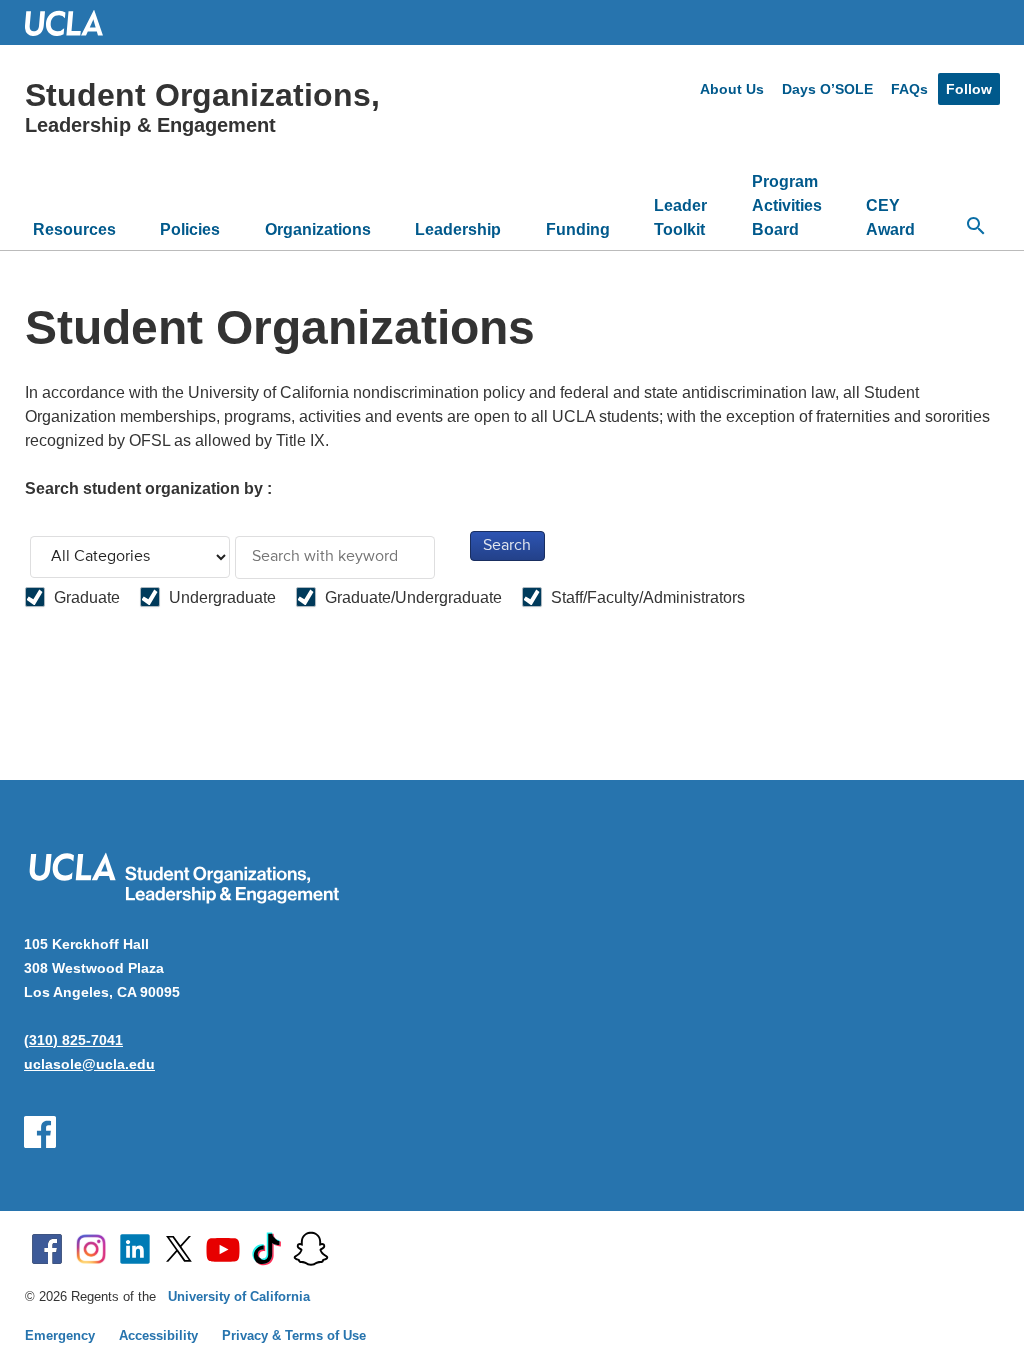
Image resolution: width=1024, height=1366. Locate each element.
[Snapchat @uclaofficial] (311, 1249)
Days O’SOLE (827, 89)
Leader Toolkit (680, 217)
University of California (239, 1296)
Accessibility (158, 1335)
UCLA (73, 22)
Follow (969, 89)
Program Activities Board (787, 205)
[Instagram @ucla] (91, 1249)
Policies (190, 229)
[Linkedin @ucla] (135, 1249)
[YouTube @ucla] (223, 1249)
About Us (732, 89)
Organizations (318, 229)
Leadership (458, 229)
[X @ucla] (179, 1249)
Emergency (60, 1335)
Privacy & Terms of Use (294, 1335)
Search (507, 546)
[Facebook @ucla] (47, 1249)
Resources (74, 229)
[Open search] (976, 226)
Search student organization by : (148, 488)
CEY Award (890, 217)
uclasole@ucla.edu (89, 1064)
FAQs (909, 89)
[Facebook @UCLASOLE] (40, 1132)
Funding (578, 229)
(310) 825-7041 (73, 1040)
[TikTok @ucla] (267, 1249)
